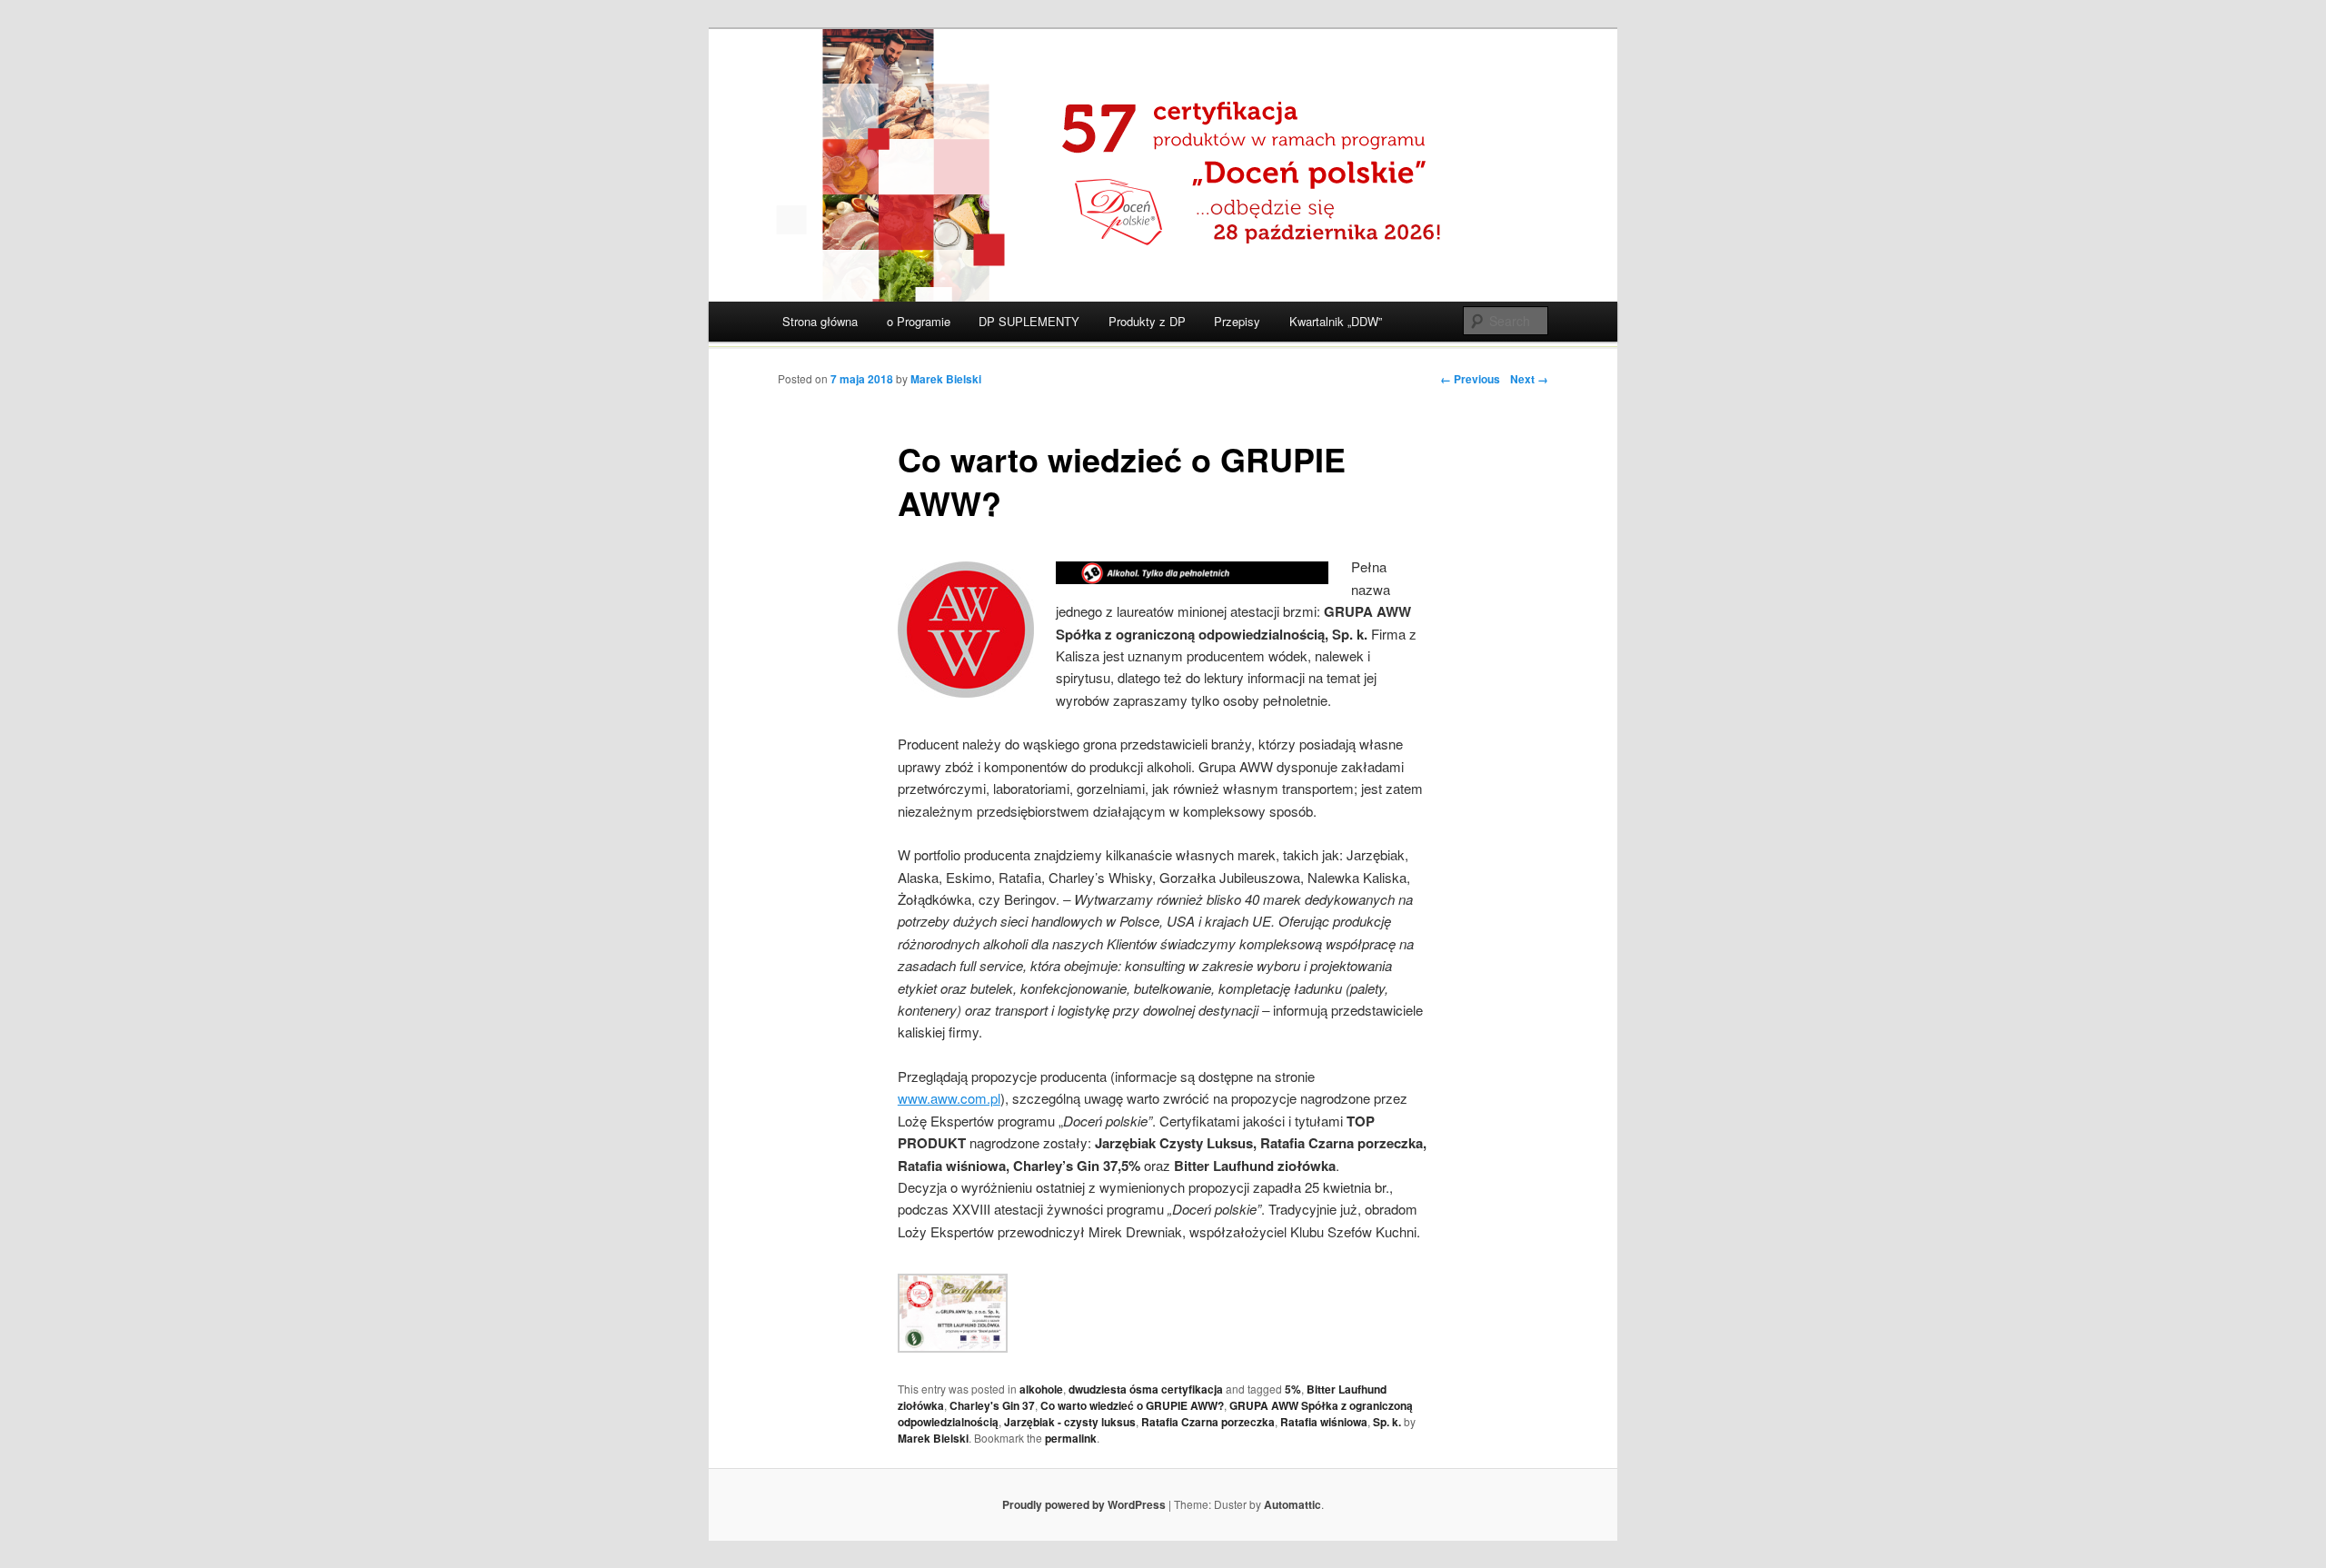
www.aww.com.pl (949, 1098)
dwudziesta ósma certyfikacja (1146, 1389)
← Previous (1470, 379)
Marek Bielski (946, 379)
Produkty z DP (1147, 321)
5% (1293, 1389)
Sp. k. (1387, 1422)
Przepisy (1237, 321)
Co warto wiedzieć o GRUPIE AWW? (1132, 1405)
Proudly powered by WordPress (1084, 1504)
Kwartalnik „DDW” (1336, 321)
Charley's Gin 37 (992, 1405)
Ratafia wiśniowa (1324, 1422)
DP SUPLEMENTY (1029, 321)
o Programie (919, 321)
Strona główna (820, 321)
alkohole (1041, 1389)
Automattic (1292, 1504)
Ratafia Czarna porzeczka (1208, 1422)
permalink (1071, 1438)
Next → (1529, 379)
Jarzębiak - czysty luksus (1070, 1422)
